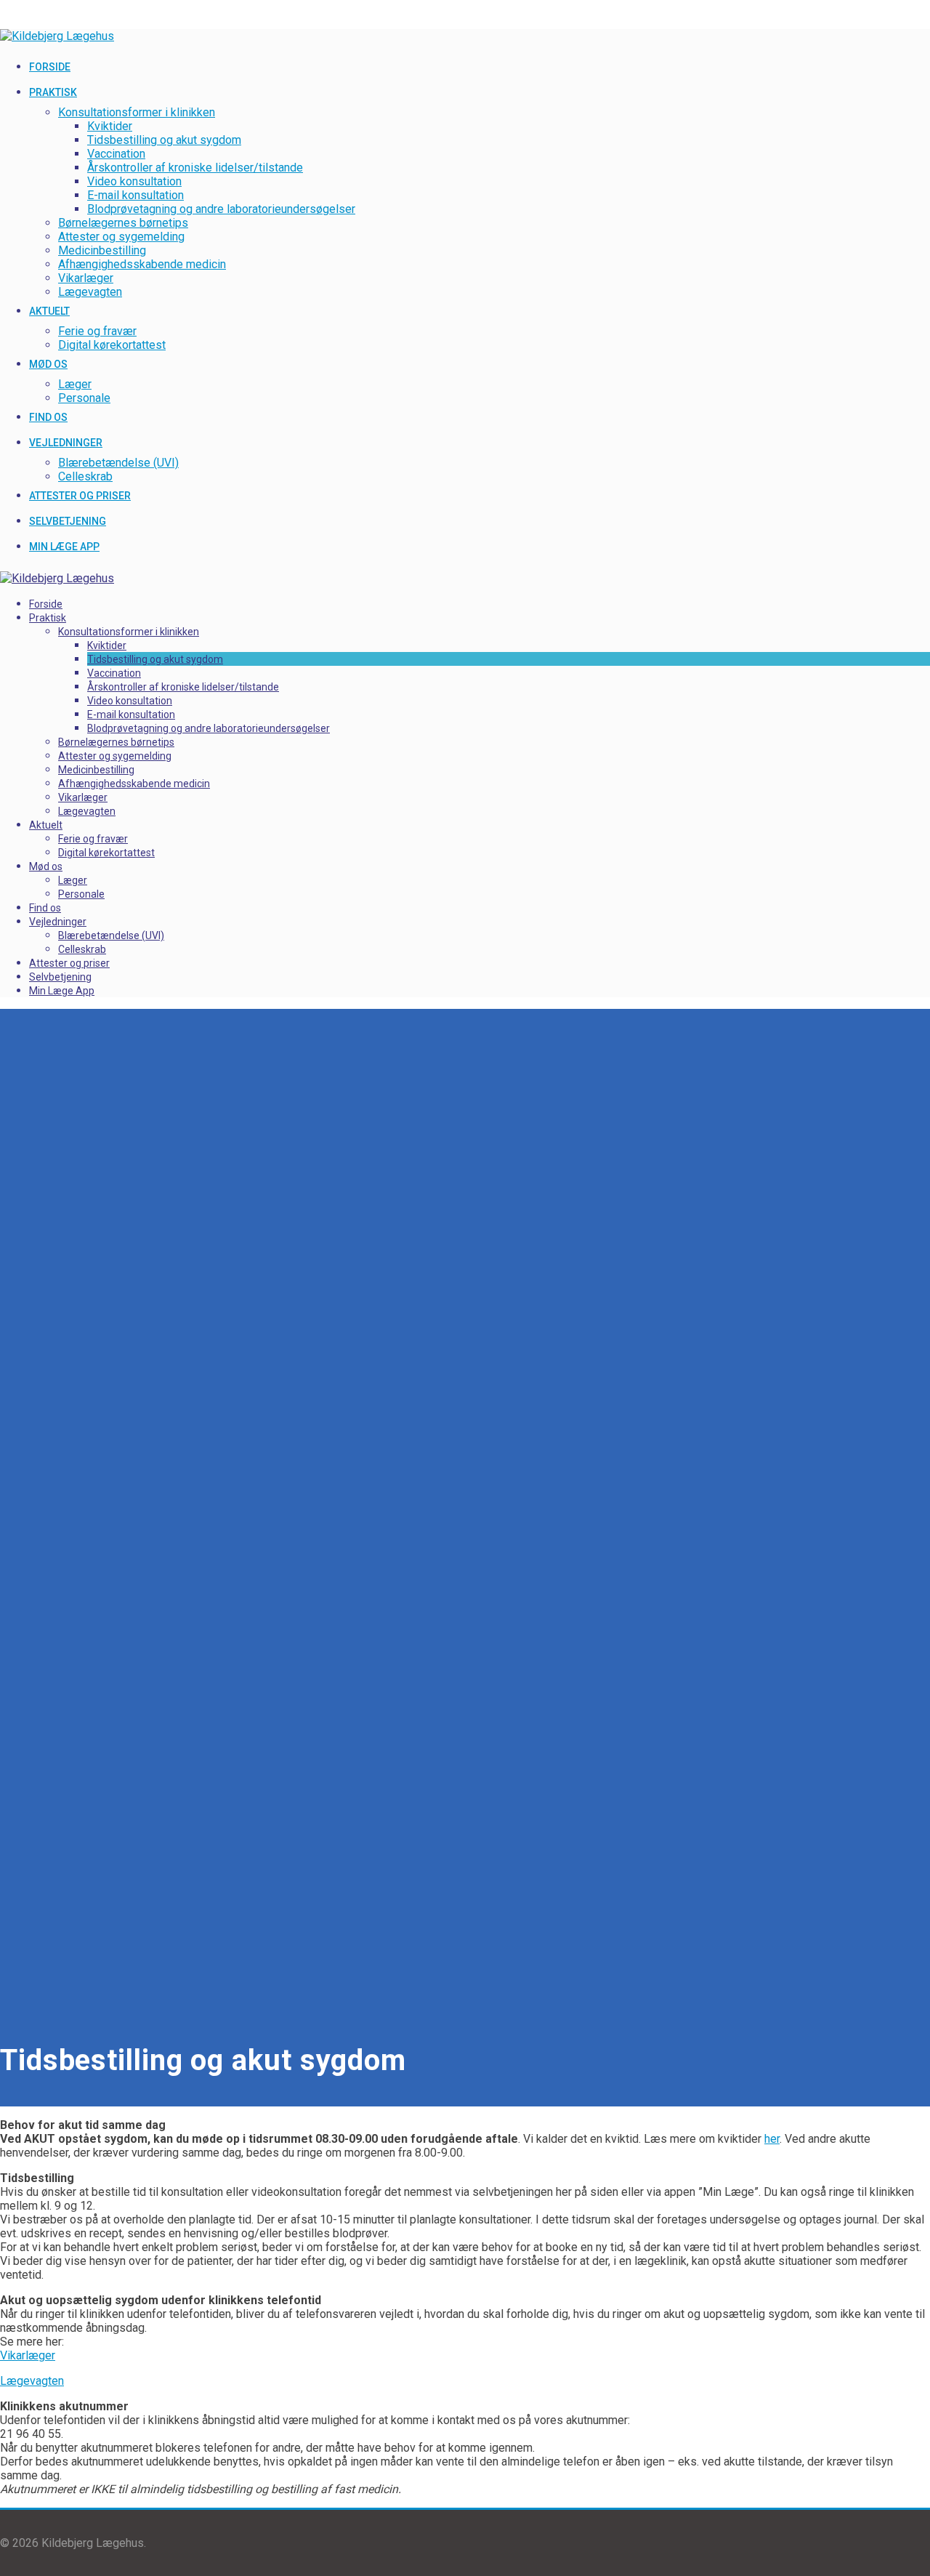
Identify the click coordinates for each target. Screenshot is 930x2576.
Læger (75, 384)
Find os (48, 417)
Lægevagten (90, 292)
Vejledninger (66, 443)
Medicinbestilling (102, 250)
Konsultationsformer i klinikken (137, 112)
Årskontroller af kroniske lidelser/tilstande (195, 168)
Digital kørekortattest (112, 345)
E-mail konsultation (136, 195)
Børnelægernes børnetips (123, 223)
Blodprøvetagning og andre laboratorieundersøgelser (221, 209)
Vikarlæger (86, 278)
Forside (50, 67)
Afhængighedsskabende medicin (142, 264)
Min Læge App (64, 547)
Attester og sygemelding (121, 237)
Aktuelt (49, 311)
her (772, 2139)
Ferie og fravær (97, 331)
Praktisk (53, 92)
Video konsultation (134, 181)
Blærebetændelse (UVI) (118, 463)
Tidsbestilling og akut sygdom (164, 140)
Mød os (48, 364)
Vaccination (116, 154)
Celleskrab (85, 476)
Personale (84, 398)
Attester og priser (80, 496)
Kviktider (110, 126)
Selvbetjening (68, 521)
